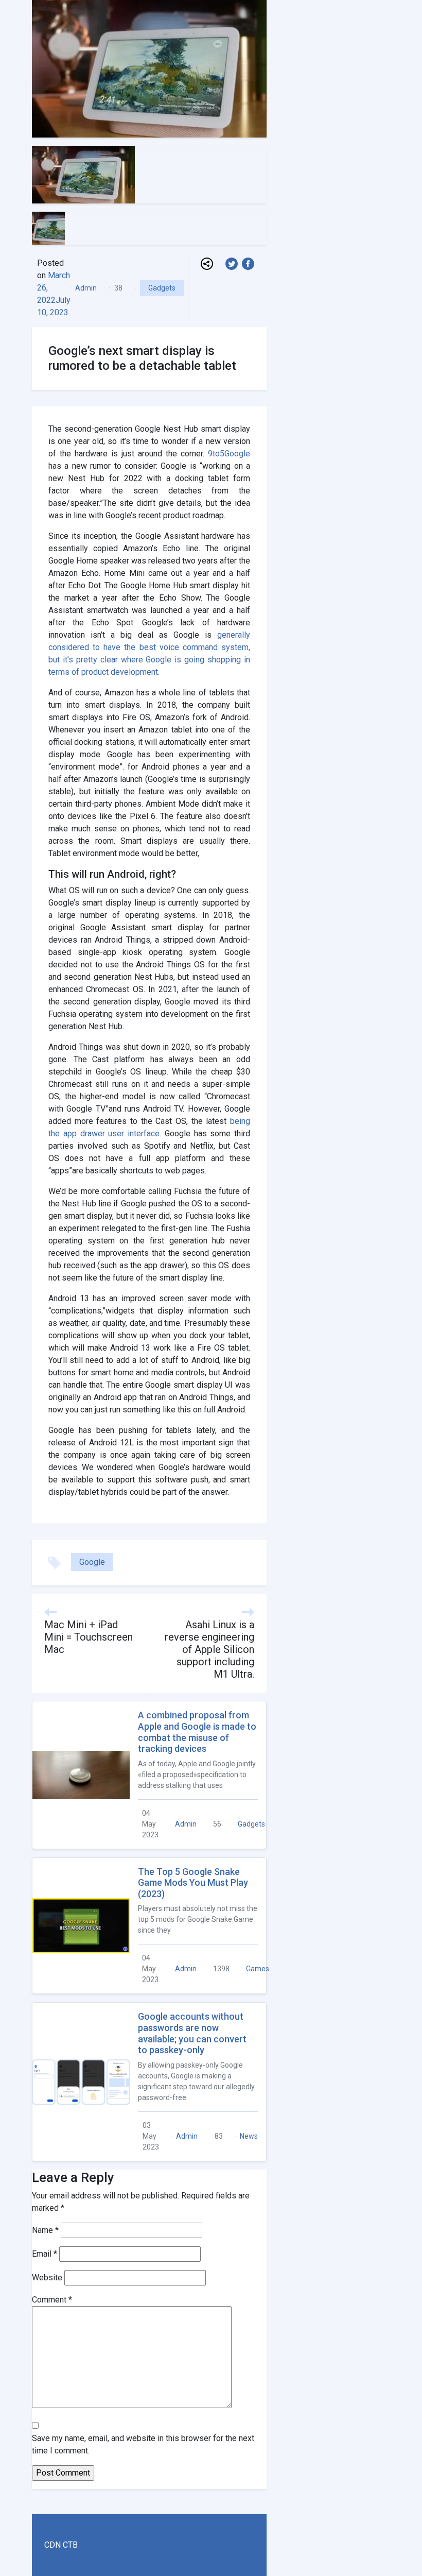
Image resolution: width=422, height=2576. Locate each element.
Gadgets (162, 288)
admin (86, 288)
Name (45, 2230)
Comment (52, 2300)
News (249, 2136)
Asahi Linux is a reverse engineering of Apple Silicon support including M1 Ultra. (209, 1649)
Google (92, 1562)
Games (258, 1969)
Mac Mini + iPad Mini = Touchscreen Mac (89, 1637)
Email (45, 2254)
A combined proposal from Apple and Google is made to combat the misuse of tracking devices (197, 1732)
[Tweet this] (234, 263)
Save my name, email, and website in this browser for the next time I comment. (143, 2444)
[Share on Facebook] (250, 263)
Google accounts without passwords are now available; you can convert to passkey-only (192, 2033)
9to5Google (229, 454)
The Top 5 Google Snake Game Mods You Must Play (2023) (193, 1883)
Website (47, 2278)
